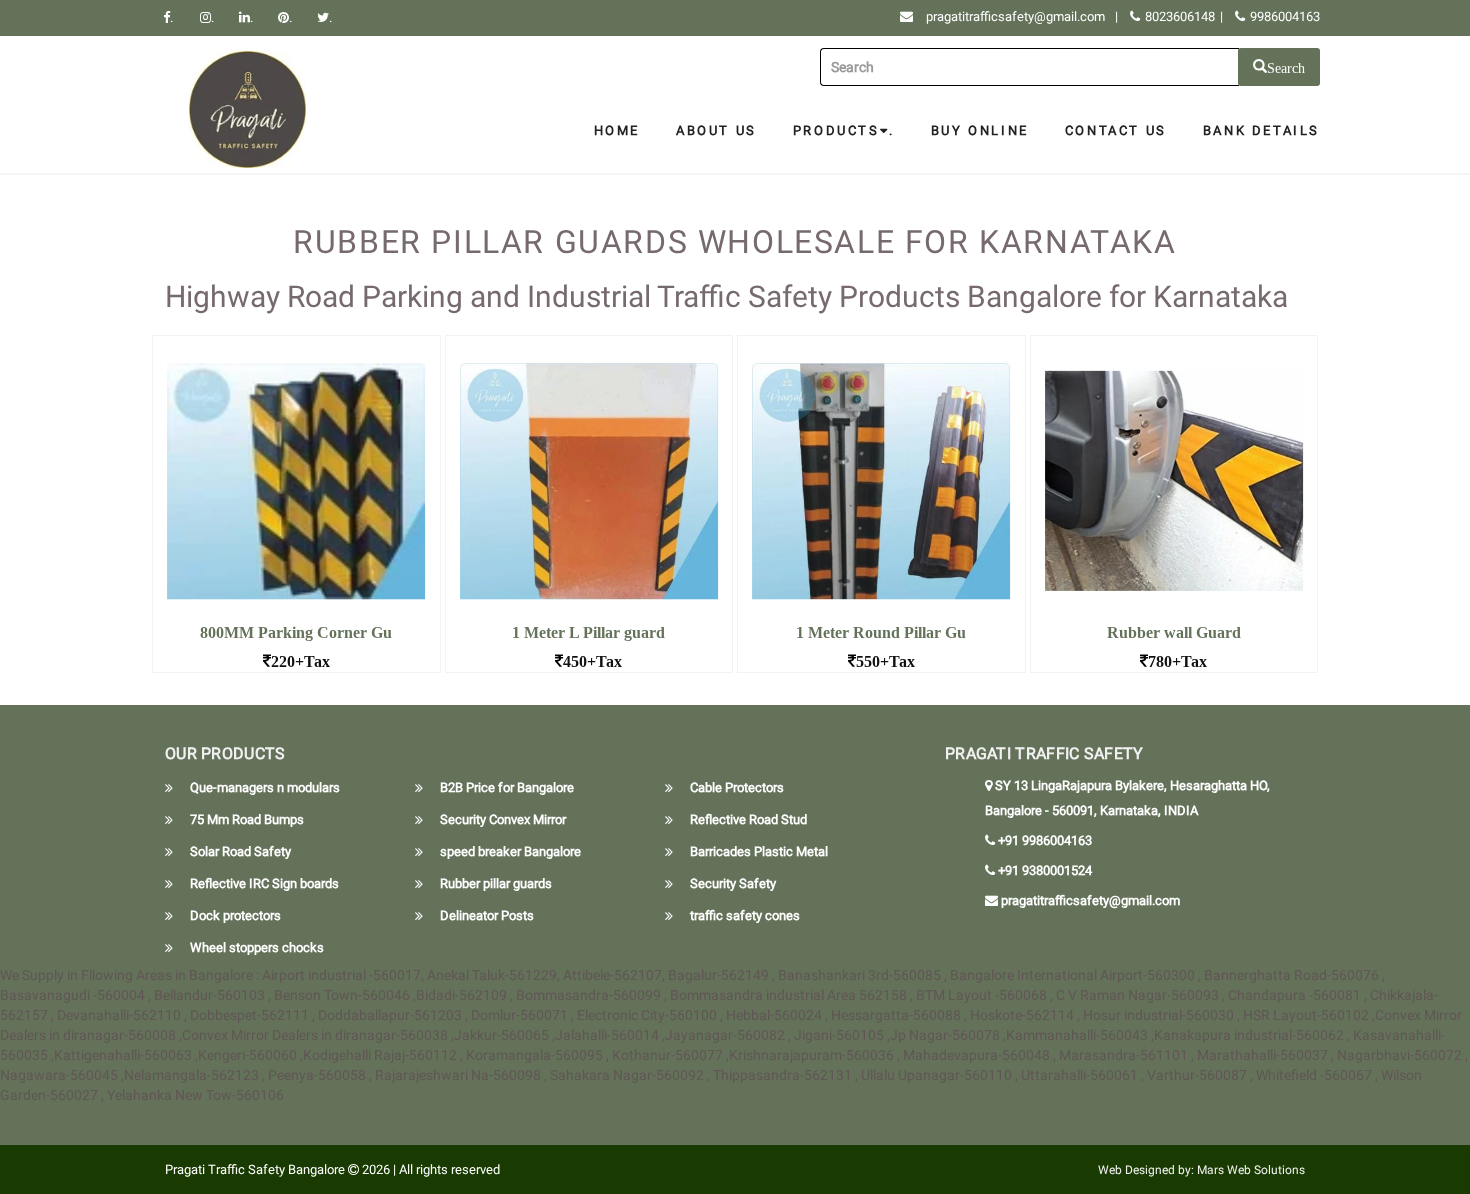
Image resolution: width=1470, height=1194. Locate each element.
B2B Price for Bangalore (507, 787)
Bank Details (1261, 130)
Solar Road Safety (240, 851)
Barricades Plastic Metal (759, 851)
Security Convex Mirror (503, 819)
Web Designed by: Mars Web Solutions (1201, 1170)
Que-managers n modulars (265, 787)
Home (617, 130)
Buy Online (980, 130)
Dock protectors (235, 915)
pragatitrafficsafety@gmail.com (1015, 16)
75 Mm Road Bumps (247, 819)
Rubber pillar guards (496, 883)
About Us (716, 130)
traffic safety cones (745, 915)
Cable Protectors (737, 787)
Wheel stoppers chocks (257, 947)
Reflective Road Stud (748, 819)
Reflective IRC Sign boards (264, 883)
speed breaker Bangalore (510, 851)
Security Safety (733, 883)
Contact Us (1116, 130)
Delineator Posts (487, 915)
